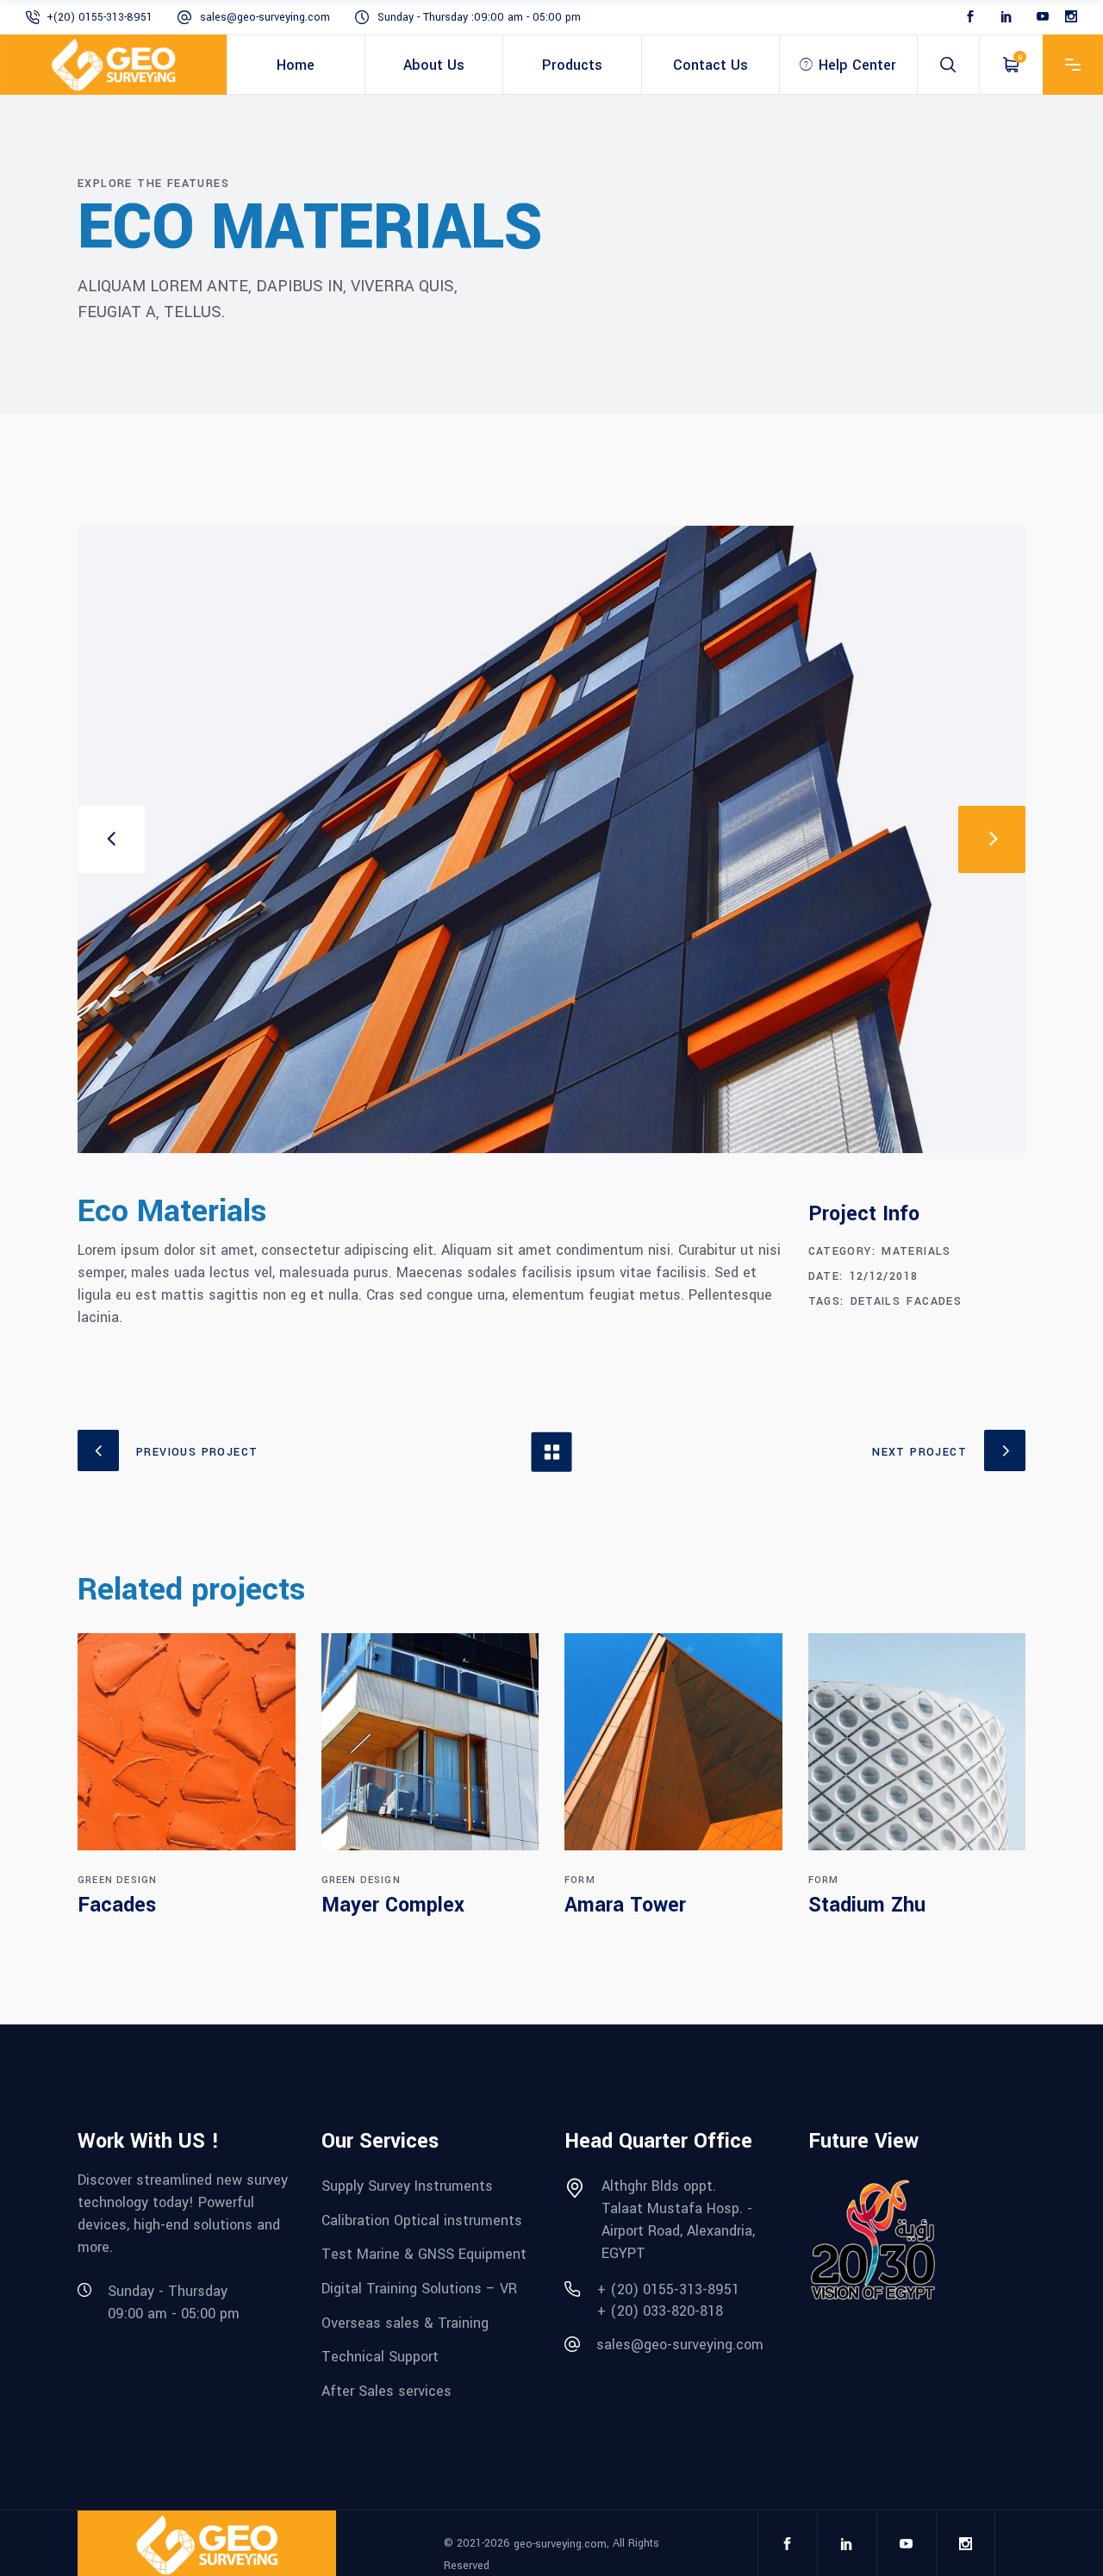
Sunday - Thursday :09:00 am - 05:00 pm (479, 17)
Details (876, 1301)
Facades (934, 1301)
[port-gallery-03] (551, 839)
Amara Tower (625, 1905)
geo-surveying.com (560, 2543)
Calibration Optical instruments (422, 2220)
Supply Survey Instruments (407, 2186)
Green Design (117, 1880)
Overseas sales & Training (405, 2322)
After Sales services (386, 2391)
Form (580, 1880)
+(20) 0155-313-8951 (100, 17)
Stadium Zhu (867, 1905)
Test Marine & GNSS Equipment (424, 2254)
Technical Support (380, 2357)
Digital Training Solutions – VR (419, 2289)
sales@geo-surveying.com (265, 17)
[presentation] (111, 839)
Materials (916, 1251)
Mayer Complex (393, 1905)
